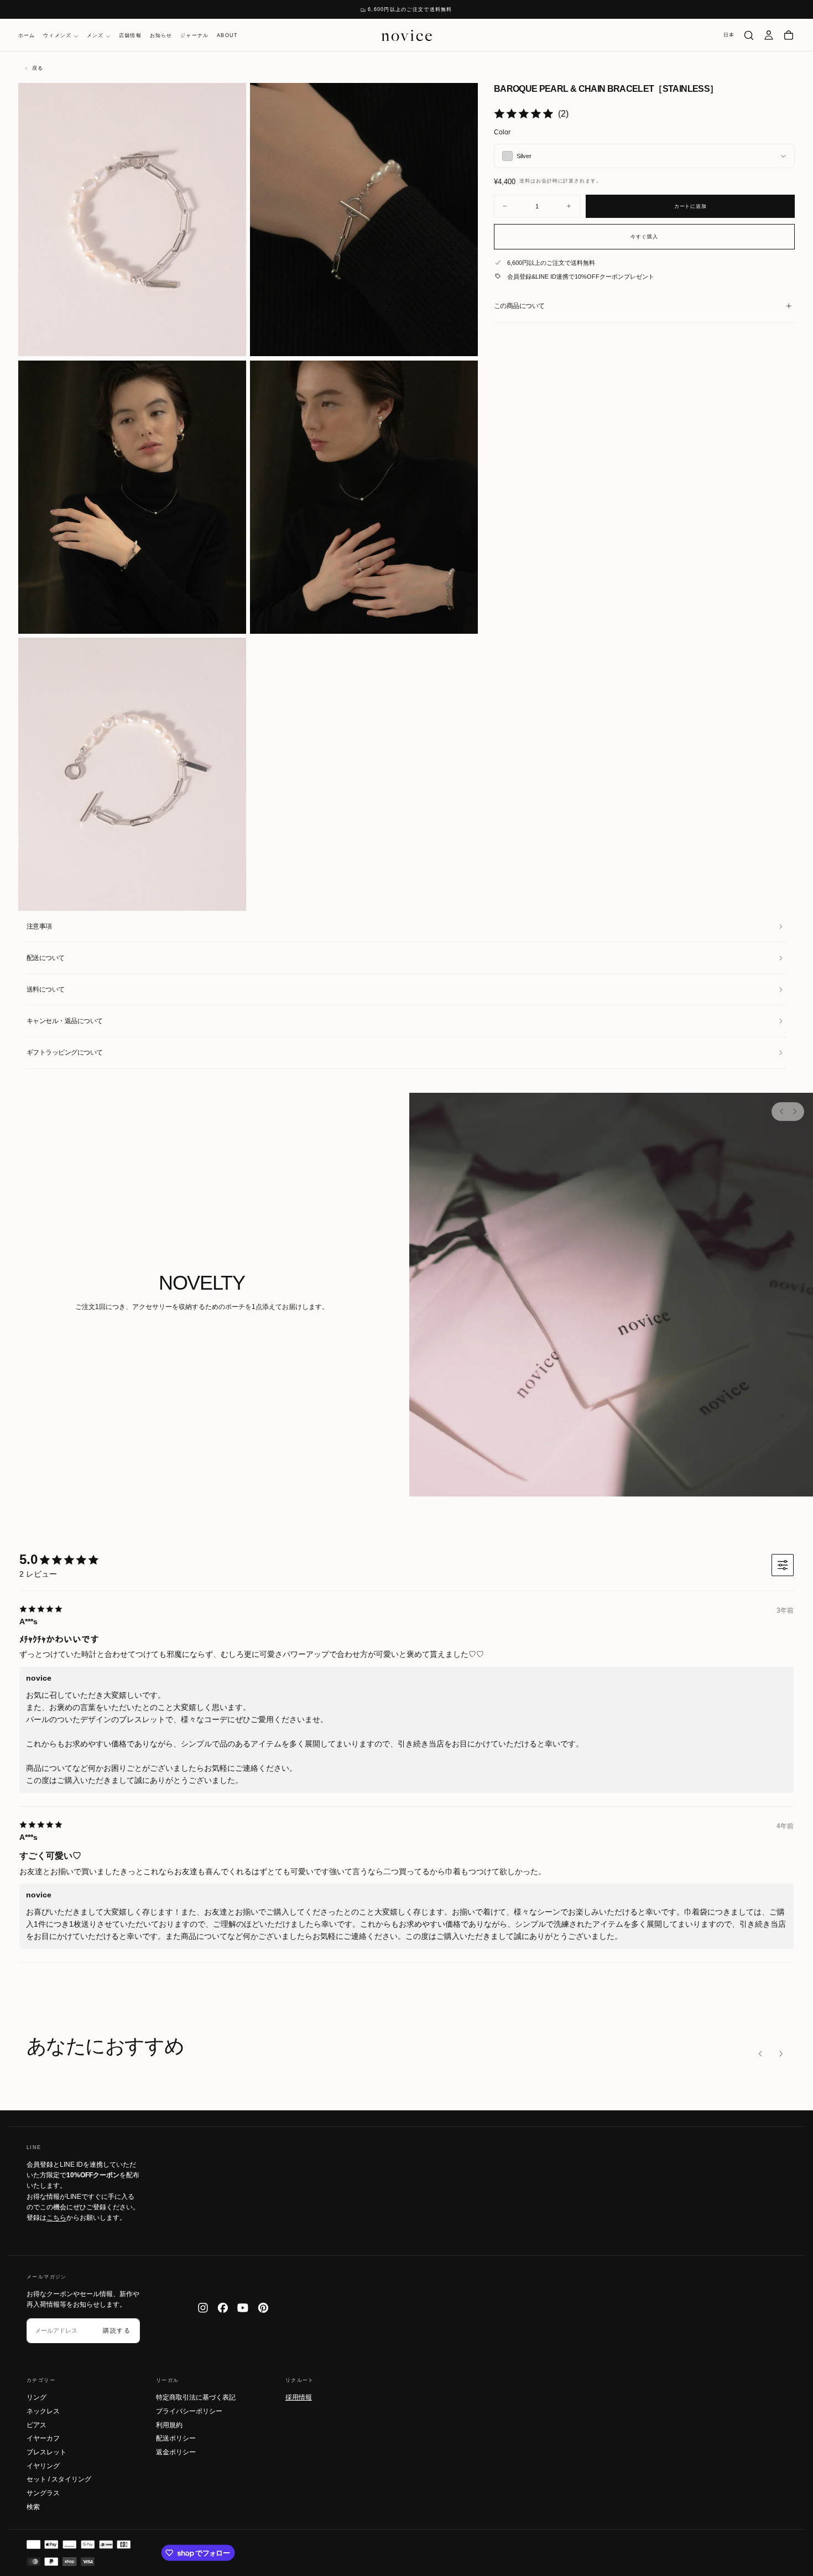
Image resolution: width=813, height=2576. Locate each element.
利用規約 (169, 2425)
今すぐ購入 (644, 236)
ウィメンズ (57, 36)
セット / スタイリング (59, 2479)
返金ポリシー (176, 2452)
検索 (33, 2507)
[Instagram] (203, 2308)
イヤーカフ (43, 2438)
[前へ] (781, 1112)
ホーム (27, 36)
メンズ (95, 36)
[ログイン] (769, 35)
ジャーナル (194, 36)
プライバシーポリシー (189, 2411)
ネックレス (43, 2411)
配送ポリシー (176, 2438)
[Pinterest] (263, 2308)
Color (502, 132)
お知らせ (161, 36)
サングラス (43, 2493)
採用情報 (299, 2397)
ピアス (37, 2425)
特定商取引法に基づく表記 (196, 2397)
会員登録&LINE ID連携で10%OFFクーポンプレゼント (581, 277)
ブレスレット (46, 2452)
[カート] (789, 35)
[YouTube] (243, 2308)
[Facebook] (223, 2308)
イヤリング (43, 2466)
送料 (525, 181)
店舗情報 (130, 36)
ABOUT (227, 36)
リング (37, 2397)
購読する (117, 2330)
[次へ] (794, 1112)
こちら (56, 2218)
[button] (729, 35)
